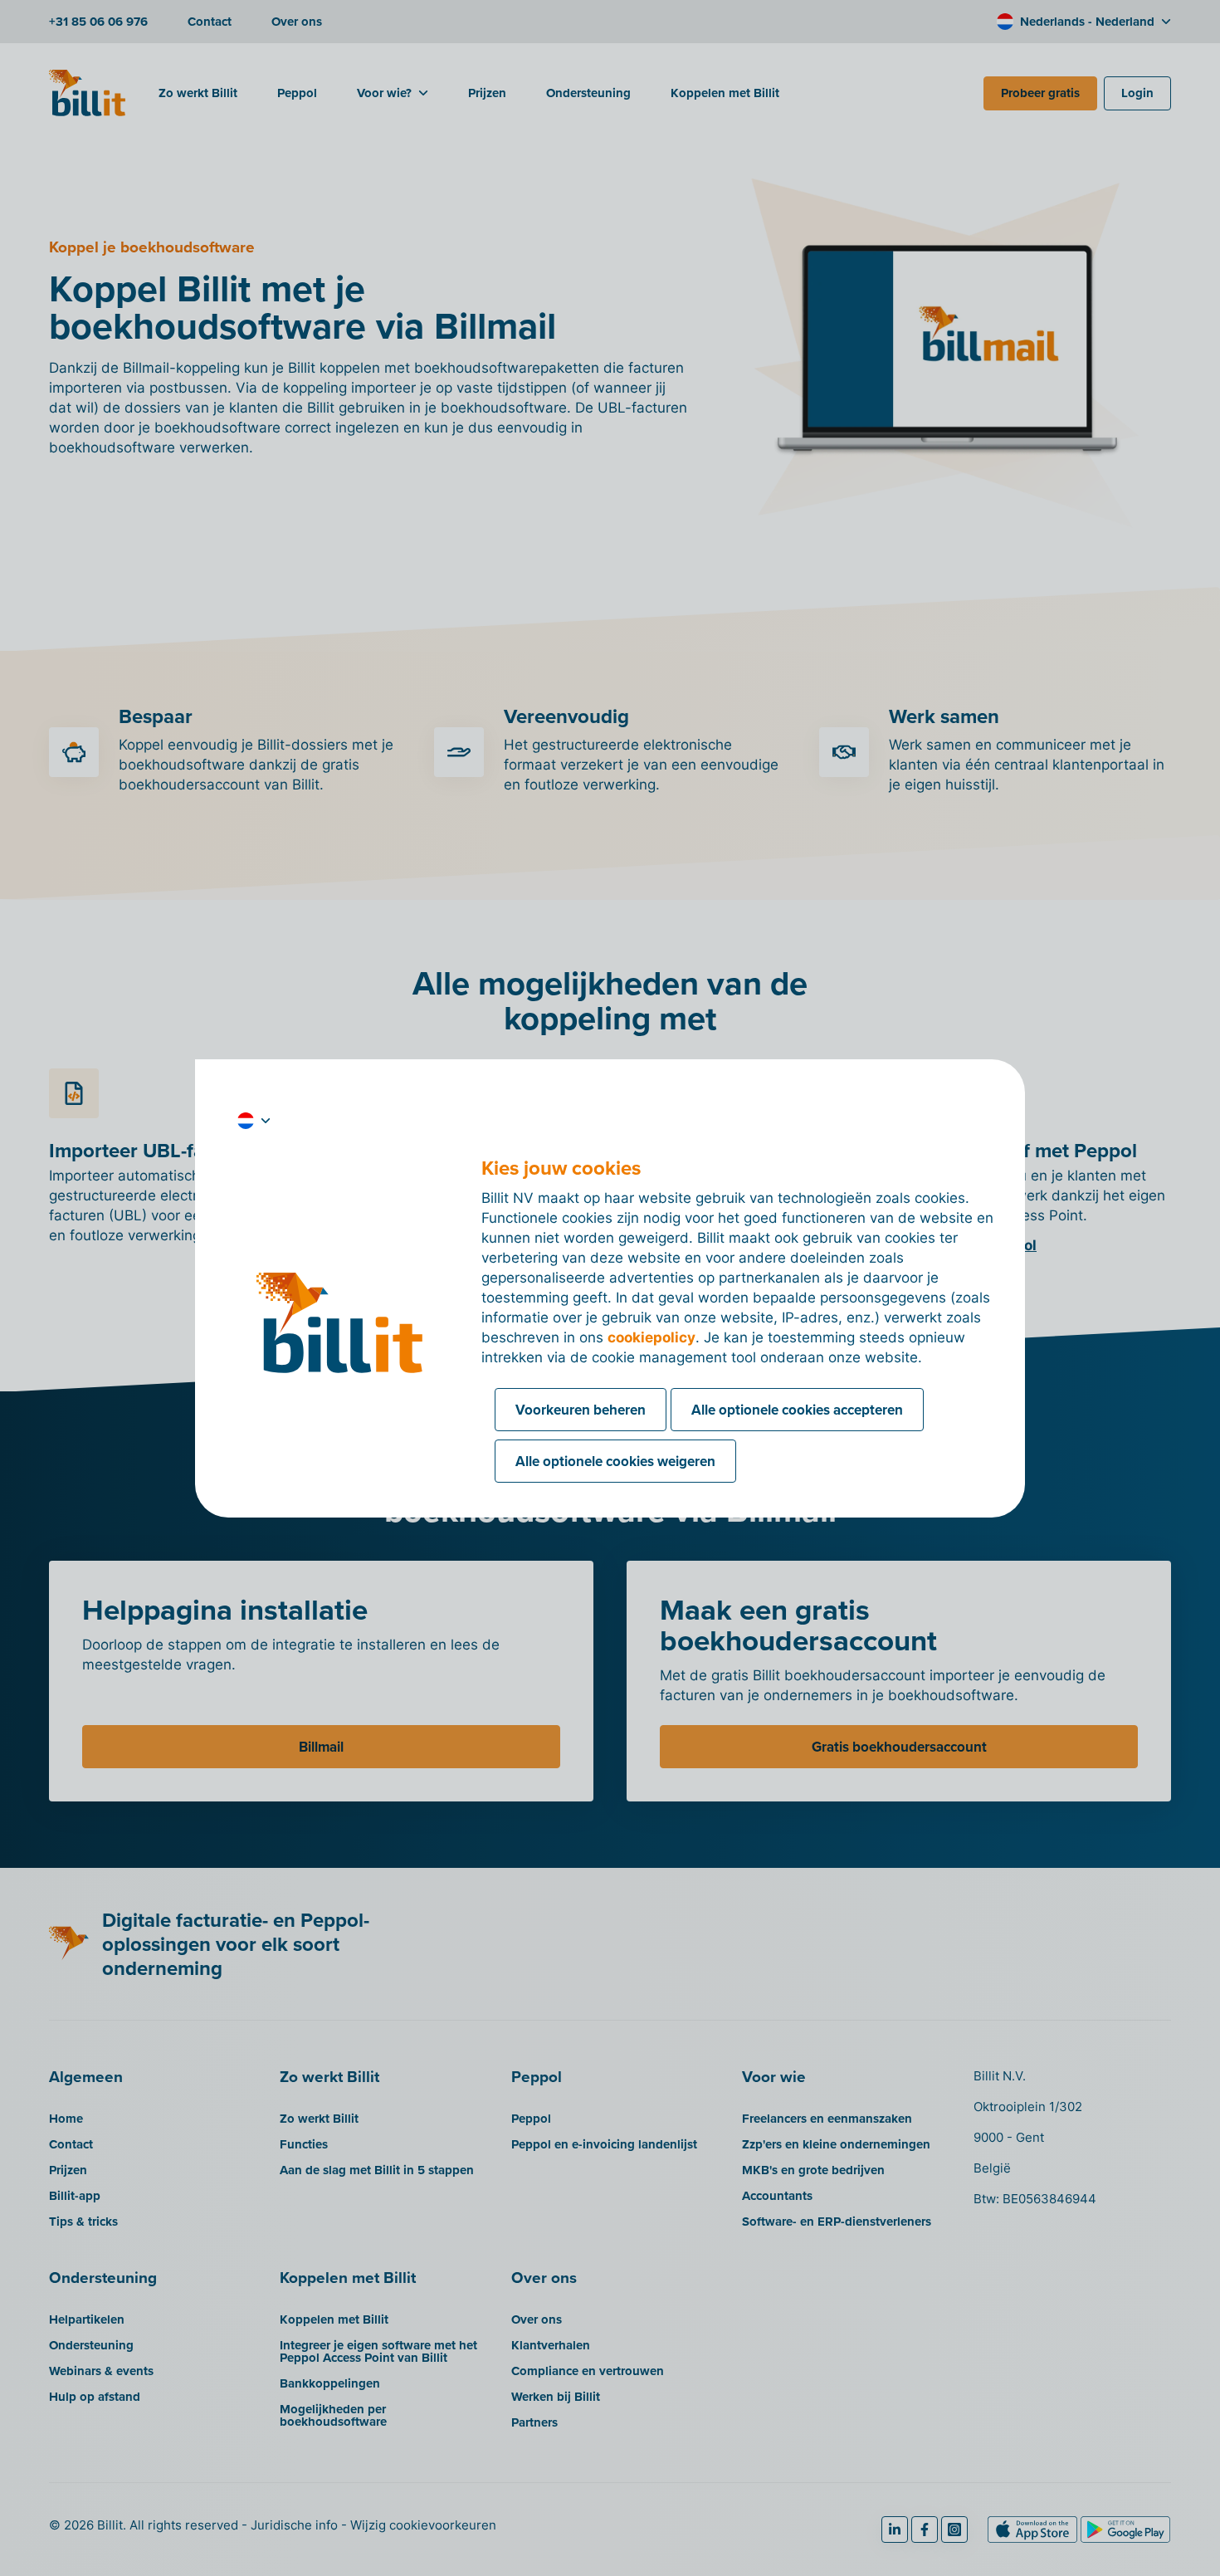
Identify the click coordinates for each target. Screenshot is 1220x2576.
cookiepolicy (651, 1337)
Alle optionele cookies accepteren (797, 1410)
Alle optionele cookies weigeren (615, 1461)
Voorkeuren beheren (581, 1410)
